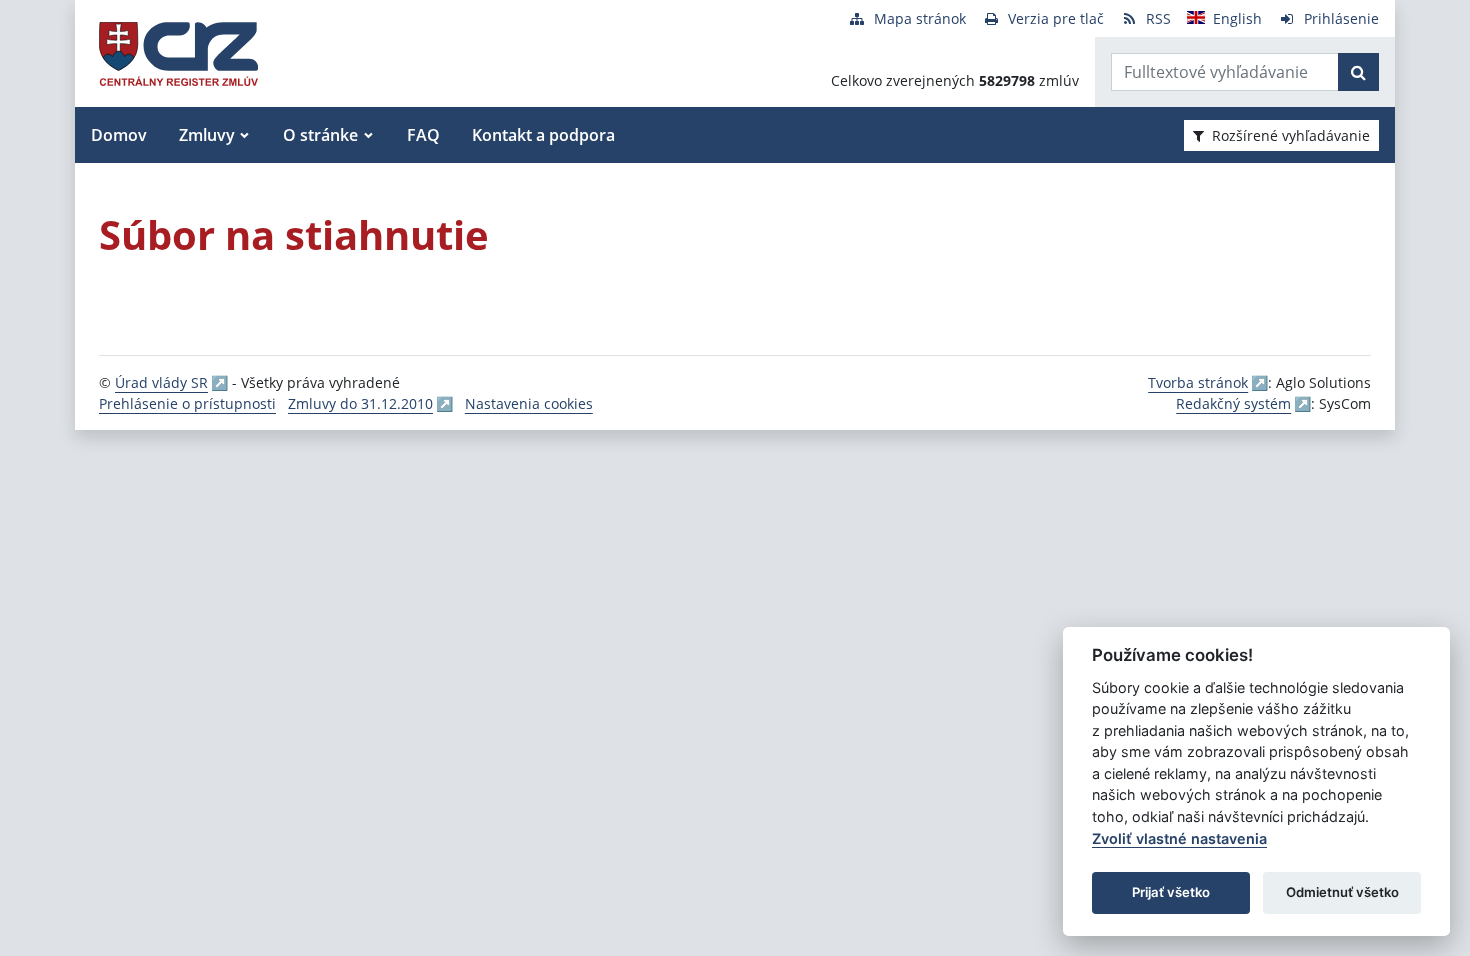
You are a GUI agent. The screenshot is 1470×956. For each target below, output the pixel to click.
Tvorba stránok (1198, 382)
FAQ (423, 135)
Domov (119, 135)
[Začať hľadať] (1358, 72)
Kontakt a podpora (543, 135)
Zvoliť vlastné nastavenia (1179, 838)
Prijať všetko (1171, 892)
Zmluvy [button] (207, 135)
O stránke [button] (320, 135)
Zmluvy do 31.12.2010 (360, 403)
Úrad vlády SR (161, 382)
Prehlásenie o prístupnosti (187, 403)
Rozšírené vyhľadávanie (1291, 135)
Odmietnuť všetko (1342, 892)
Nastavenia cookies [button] (529, 403)
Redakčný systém (1233, 403)
